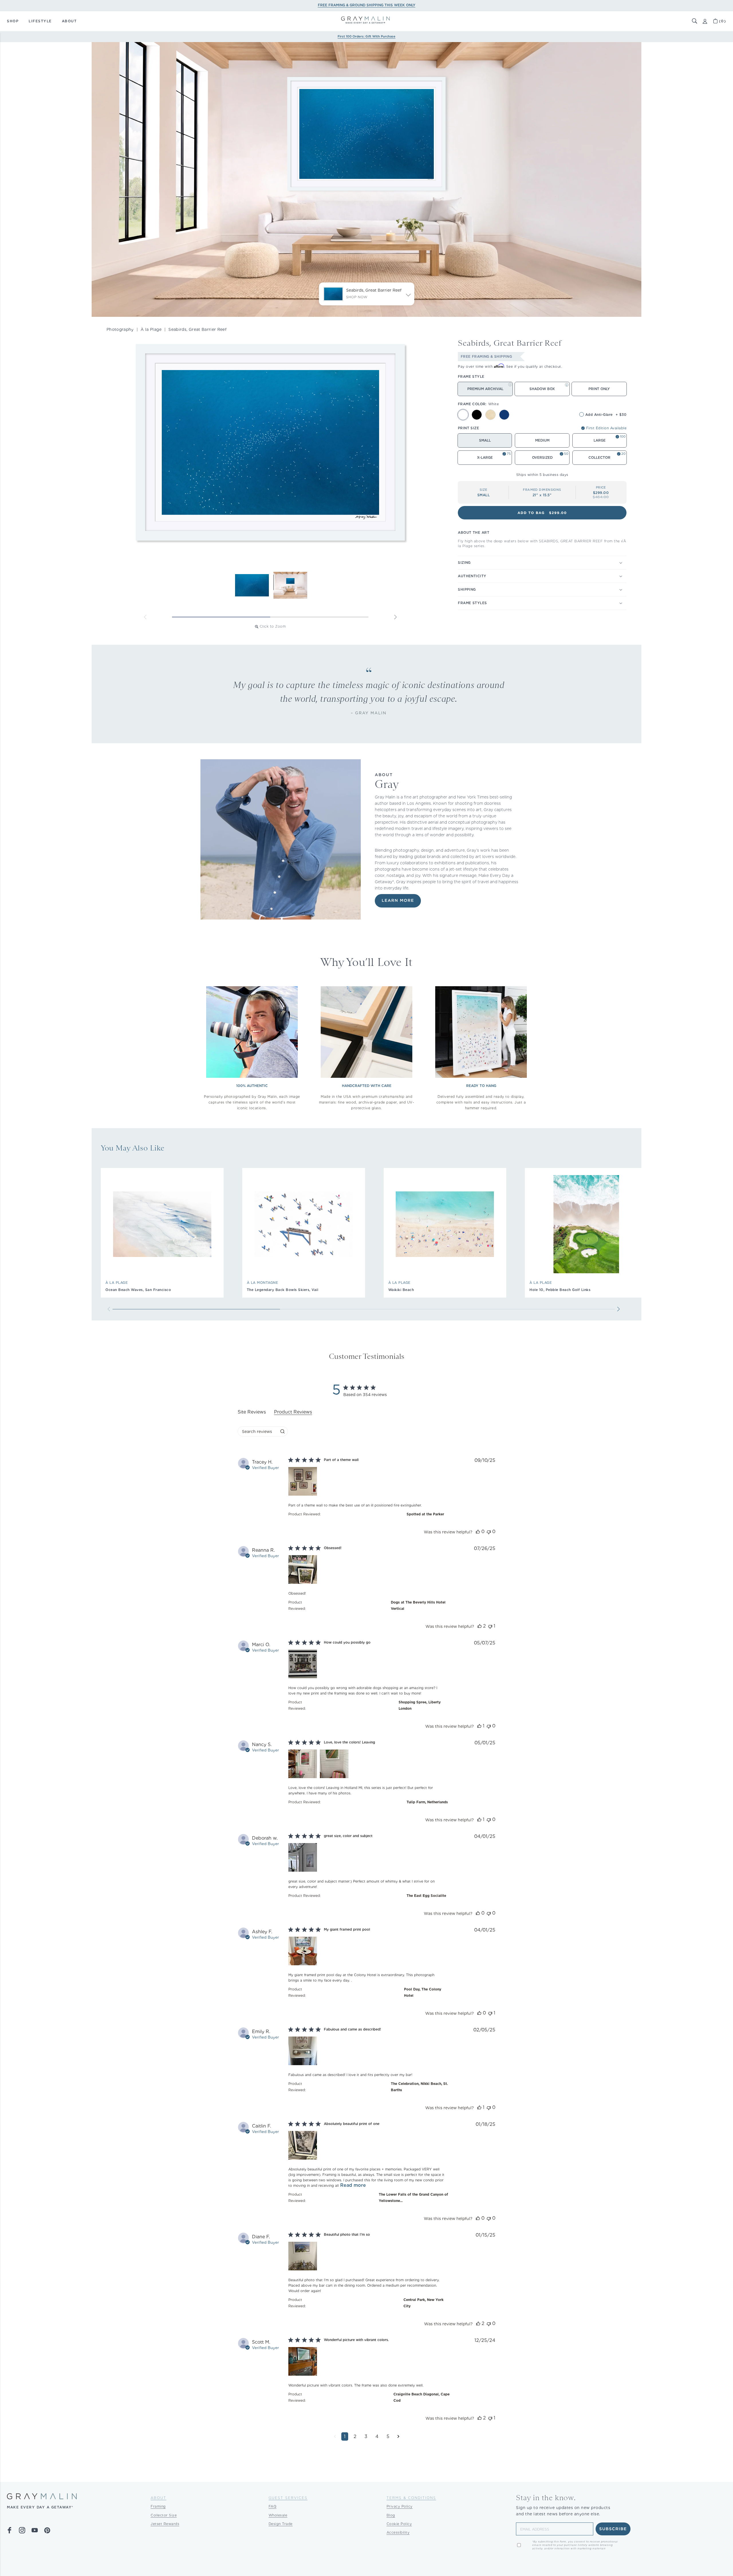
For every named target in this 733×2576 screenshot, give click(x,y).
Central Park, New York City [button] (423, 2303)
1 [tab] (221, 617)
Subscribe (613, 2529)
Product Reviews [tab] (293, 1412)
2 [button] (355, 2436)
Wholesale (278, 2515)
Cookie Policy (399, 2524)
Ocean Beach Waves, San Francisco (138, 1290)
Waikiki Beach (401, 1290)
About (158, 2498)
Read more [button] (353, 2185)
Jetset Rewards (165, 2524)
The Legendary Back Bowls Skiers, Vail (283, 1290)
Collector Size (164, 2515)
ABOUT (69, 21)
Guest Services (288, 2498)
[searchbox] (258, 1431)
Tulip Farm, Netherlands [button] (427, 1802)
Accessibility (398, 2532)
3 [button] (366, 2436)
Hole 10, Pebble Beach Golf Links (560, 1290)
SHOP (13, 21)
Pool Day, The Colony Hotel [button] (423, 1992)
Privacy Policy (400, 2506)
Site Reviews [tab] (252, 1412)
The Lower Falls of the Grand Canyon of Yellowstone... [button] (413, 2198)
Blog (391, 2515)
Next (395, 617)
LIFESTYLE (40, 21)
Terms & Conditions (411, 2498)
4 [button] (377, 2436)
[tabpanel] (366, 1954)
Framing (158, 2506)
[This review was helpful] (478, 1532)
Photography (120, 329)
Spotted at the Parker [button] (425, 1514)
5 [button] (388, 2436)
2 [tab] (319, 617)
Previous (145, 617)
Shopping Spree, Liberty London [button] (420, 1705)
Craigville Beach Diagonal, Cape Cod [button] (421, 2397)
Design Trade (281, 2524)
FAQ (273, 2506)
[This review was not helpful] (489, 1532)
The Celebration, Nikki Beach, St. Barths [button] (419, 2087)
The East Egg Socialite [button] (426, 1896)
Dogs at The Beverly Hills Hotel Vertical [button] (418, 1605)
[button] (695, 21)
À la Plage (151, 329)
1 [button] (345, 2436)
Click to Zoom (273, 626)
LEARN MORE (398, 901)
